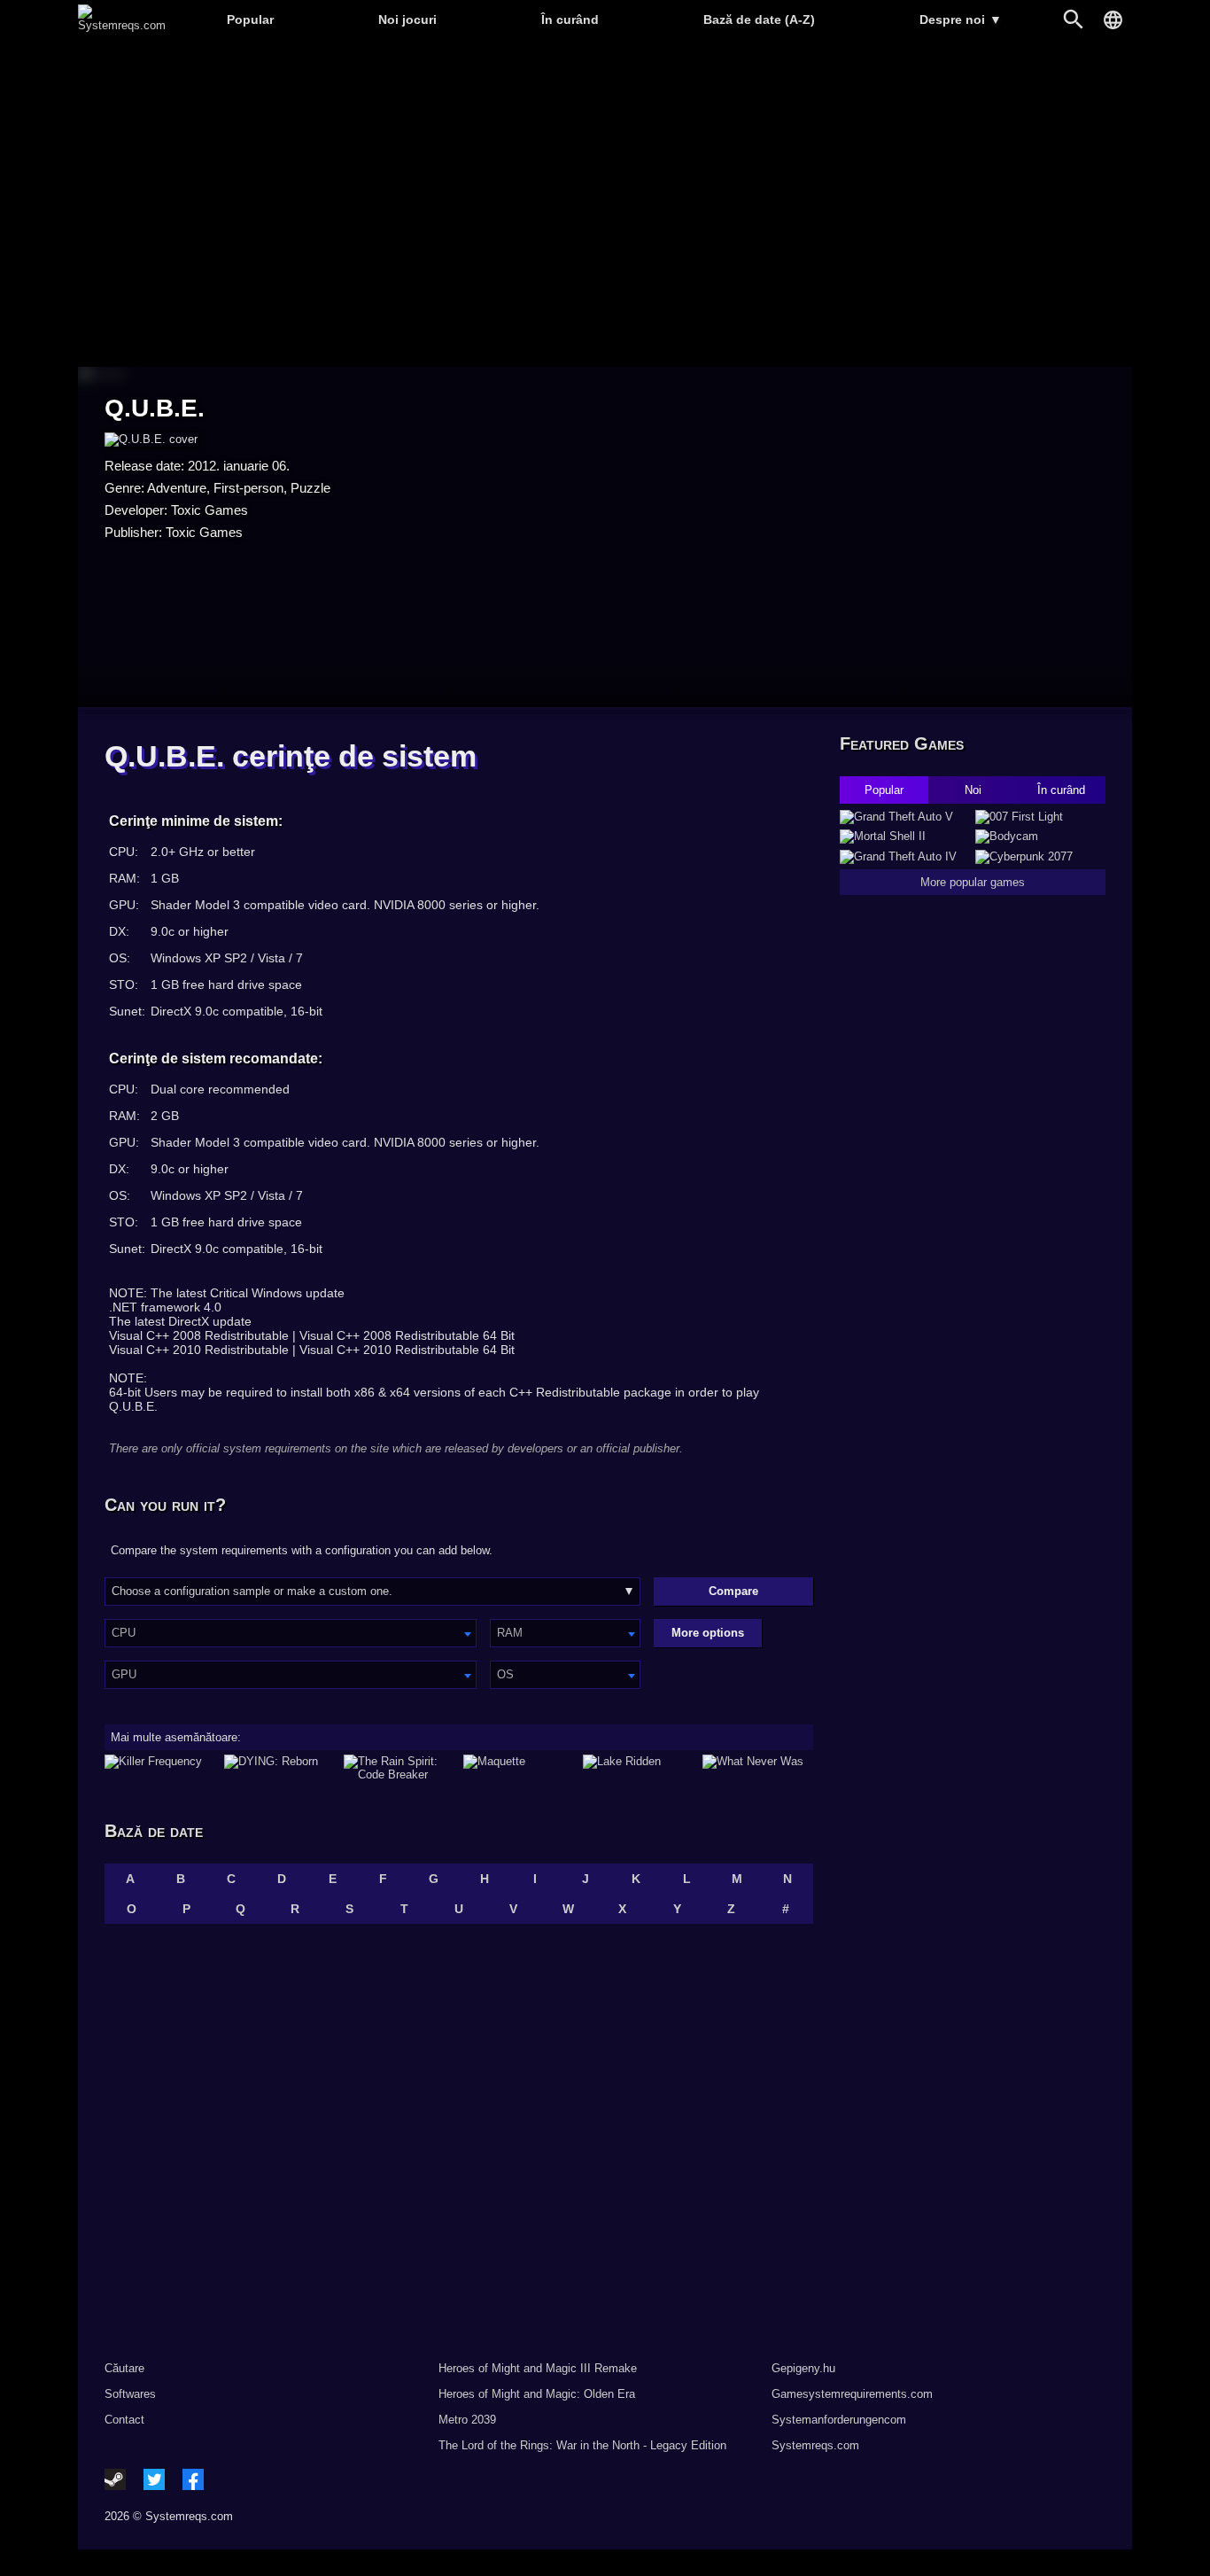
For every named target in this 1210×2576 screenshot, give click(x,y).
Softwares (130, 2394)
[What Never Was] (758, 1768)
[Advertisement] (605, 204)
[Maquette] (519, 1768)
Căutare (124, 2368)
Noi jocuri (407, 19)
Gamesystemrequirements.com (852, 2394)
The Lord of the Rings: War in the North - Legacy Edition (582, 2445)
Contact (124, 2420)
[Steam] (115, 2479)
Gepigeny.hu (803, 2368)
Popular (250, 19)
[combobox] (291, 1633)
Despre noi (961, 19)
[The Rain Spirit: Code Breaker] (399, 1768)
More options (708, 1633)
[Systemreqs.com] (122, 25)
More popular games (973, 882)
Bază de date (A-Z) (759, 19)
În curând (570, 19)
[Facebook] (193, 2479)
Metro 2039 (467, 2420)
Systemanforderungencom (839, 2420)
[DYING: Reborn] (279, 1768)
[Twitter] (154, 2479)
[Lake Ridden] (638, 1768)
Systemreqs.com (815, 2445)
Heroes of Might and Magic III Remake (538, 2368)
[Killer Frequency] (160, 1768)
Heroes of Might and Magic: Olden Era (537, 2394)
